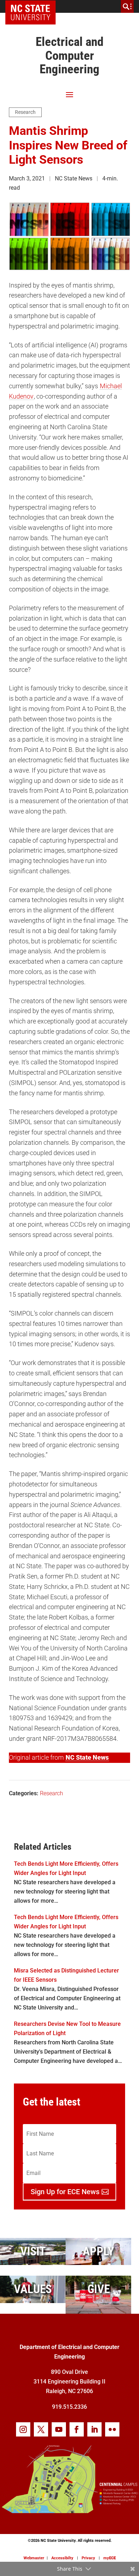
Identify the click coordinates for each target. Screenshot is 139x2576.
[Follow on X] (41, 2429)
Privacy (88, 2558)
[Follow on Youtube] (59, 2429)
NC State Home (33, 6)
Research (25, 112)
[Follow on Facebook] (77, 2429)
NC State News (87, 1757)
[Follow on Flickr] (112, 2429)
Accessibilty (62, 2558)
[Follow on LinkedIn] (94, 2429)
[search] (127, 6)
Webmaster (34, 2558)
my (110, 2558)
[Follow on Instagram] (23, 2429)
